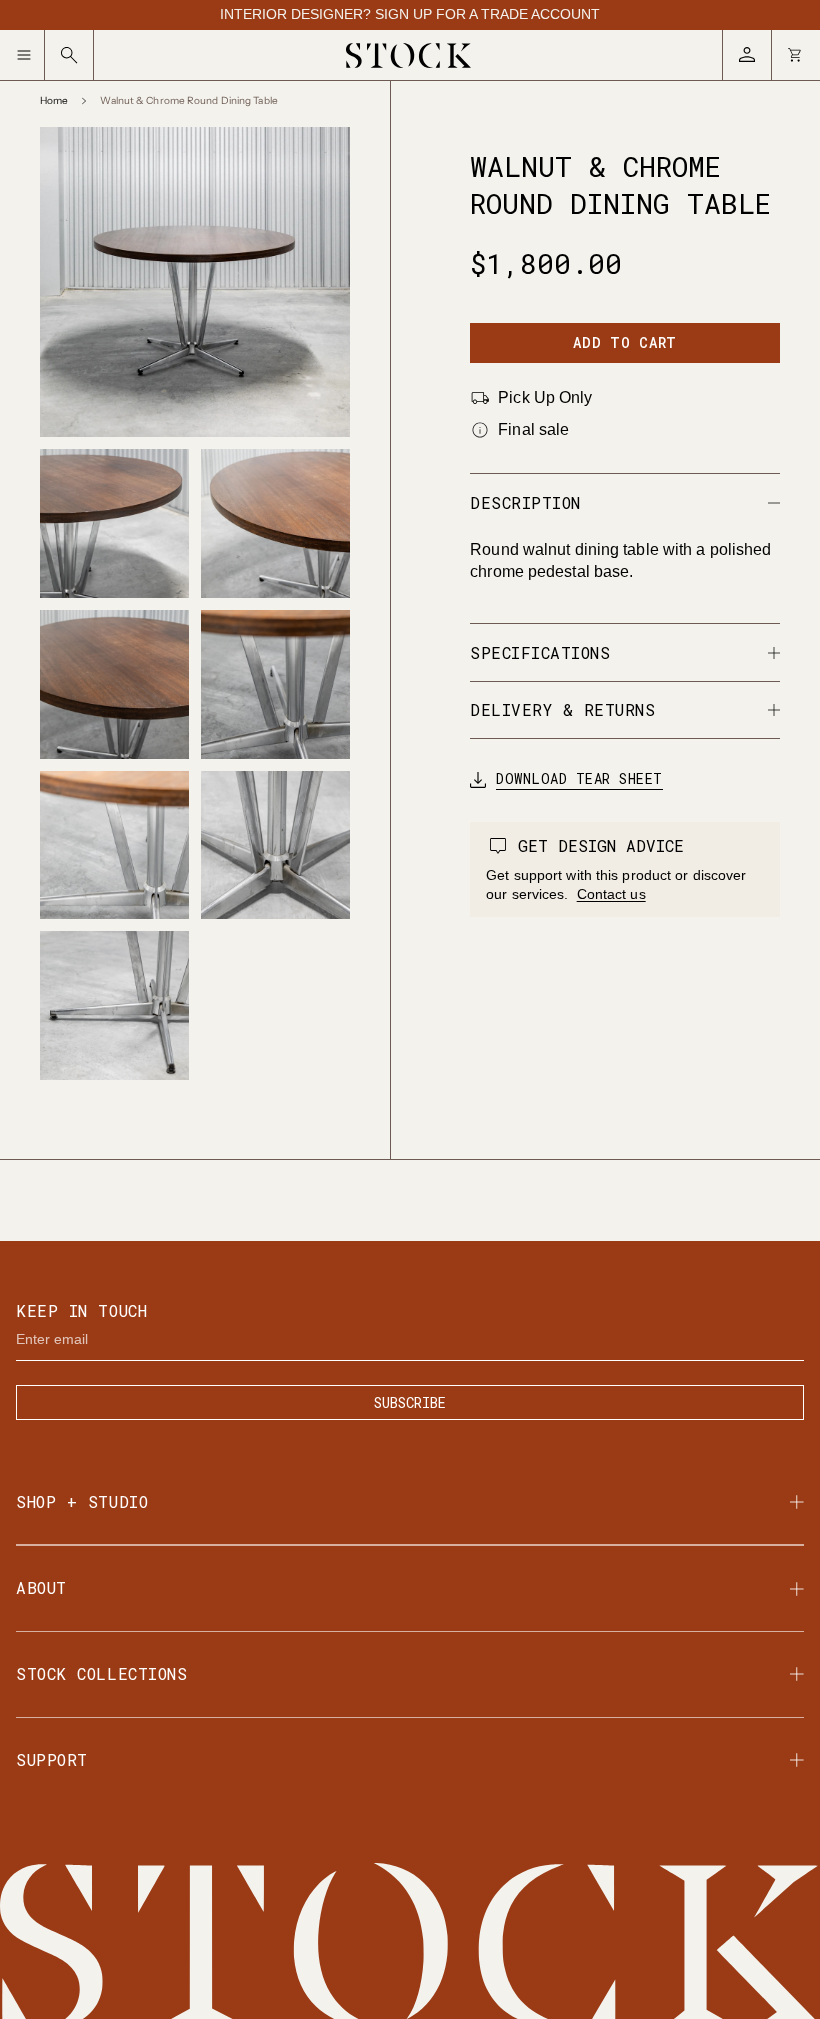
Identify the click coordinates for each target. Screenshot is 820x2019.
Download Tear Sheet (579, 779)
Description (525, 502)
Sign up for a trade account (487, 14)
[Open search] (69, 55)
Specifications (540, 652)
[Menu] (30, 55)
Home (54, 101)
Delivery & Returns (562, 709)
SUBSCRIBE (410, 1402)
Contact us (611, 894)
